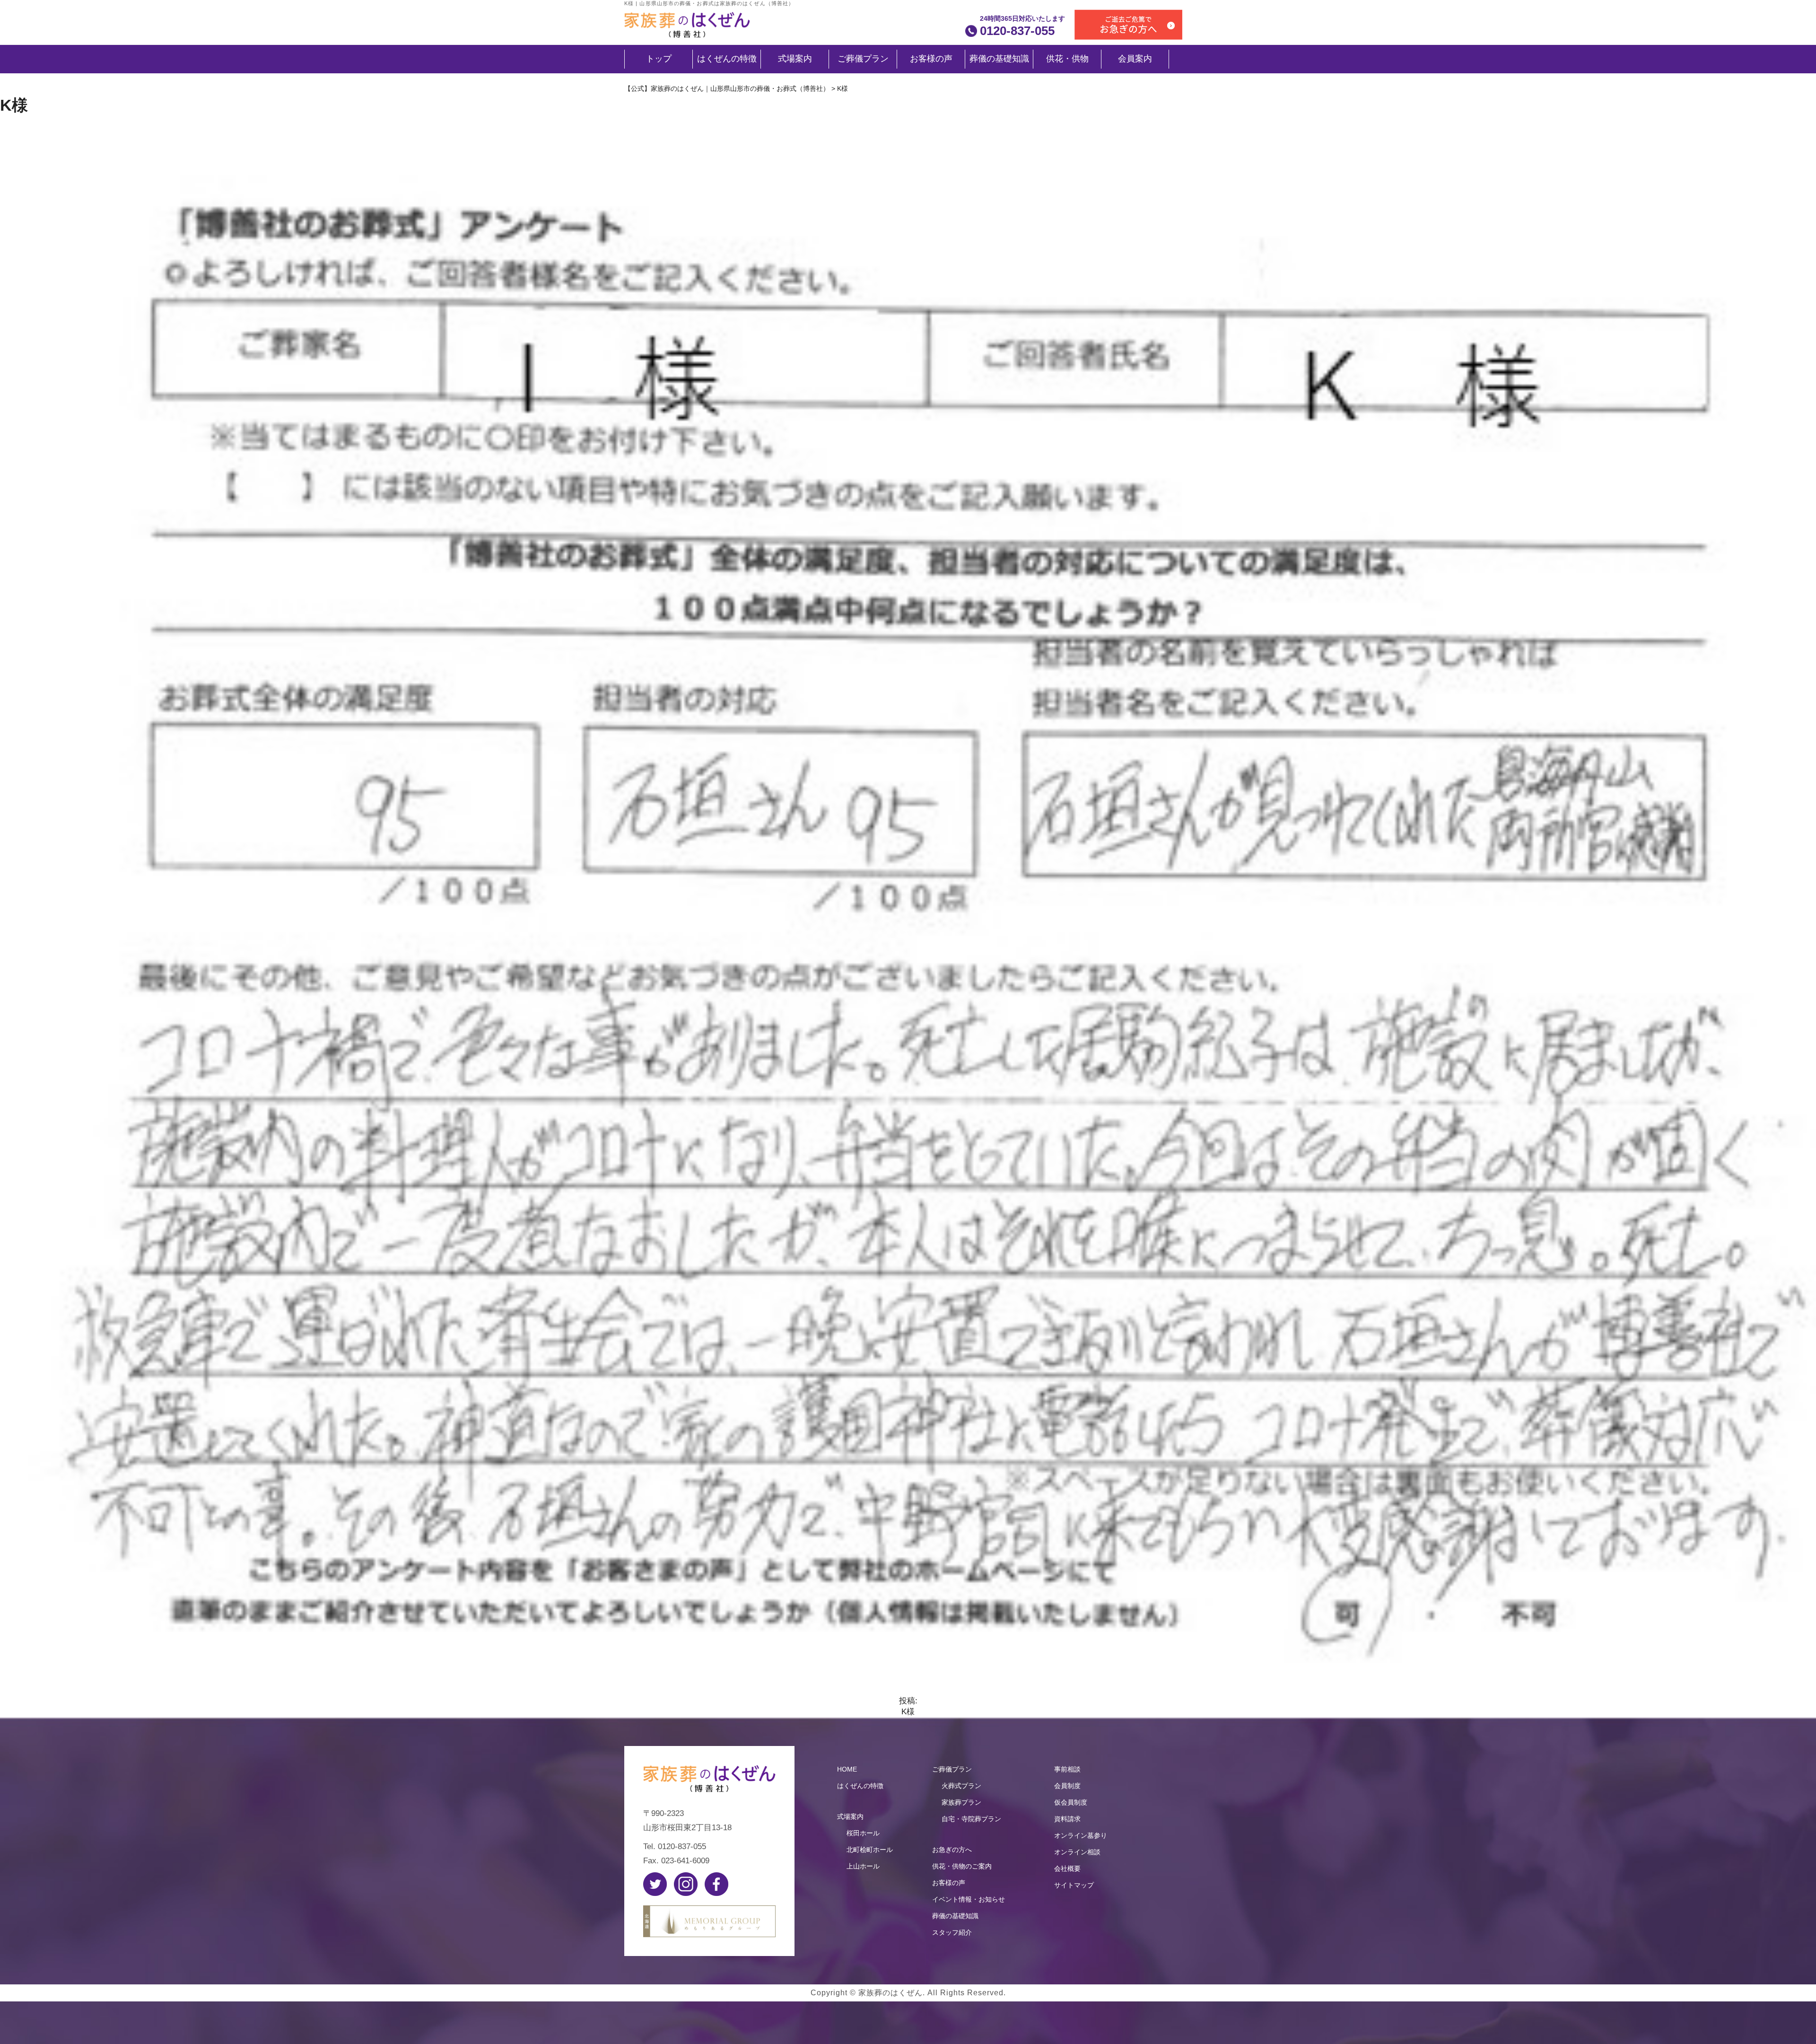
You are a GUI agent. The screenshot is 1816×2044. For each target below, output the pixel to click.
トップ (659, 59)
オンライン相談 (1077, 1852)
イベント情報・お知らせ (969, 1899)
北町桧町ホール (870, 1850)
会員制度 (1067, 1786)
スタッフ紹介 (952, 1932)
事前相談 (1067, 1769)
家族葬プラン (961, 1802)
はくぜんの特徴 (727, 59)
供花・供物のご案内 (962, 1866)
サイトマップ (1074, 1885)
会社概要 (1067, 1869)
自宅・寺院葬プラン (971, 1819)
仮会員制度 (1071, 1802)
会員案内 (1135, 59)
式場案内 (795, 59)
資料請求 (1067, 1819)
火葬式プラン (961, 1786)
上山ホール (863, 1866)
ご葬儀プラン (863, 59)
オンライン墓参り (1081, 1835)
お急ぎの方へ (952, 1850)
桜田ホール (863, 1833)
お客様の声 (931, 59)
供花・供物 (1067, 59)
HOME (847, 1769)
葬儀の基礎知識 (999, 59)
